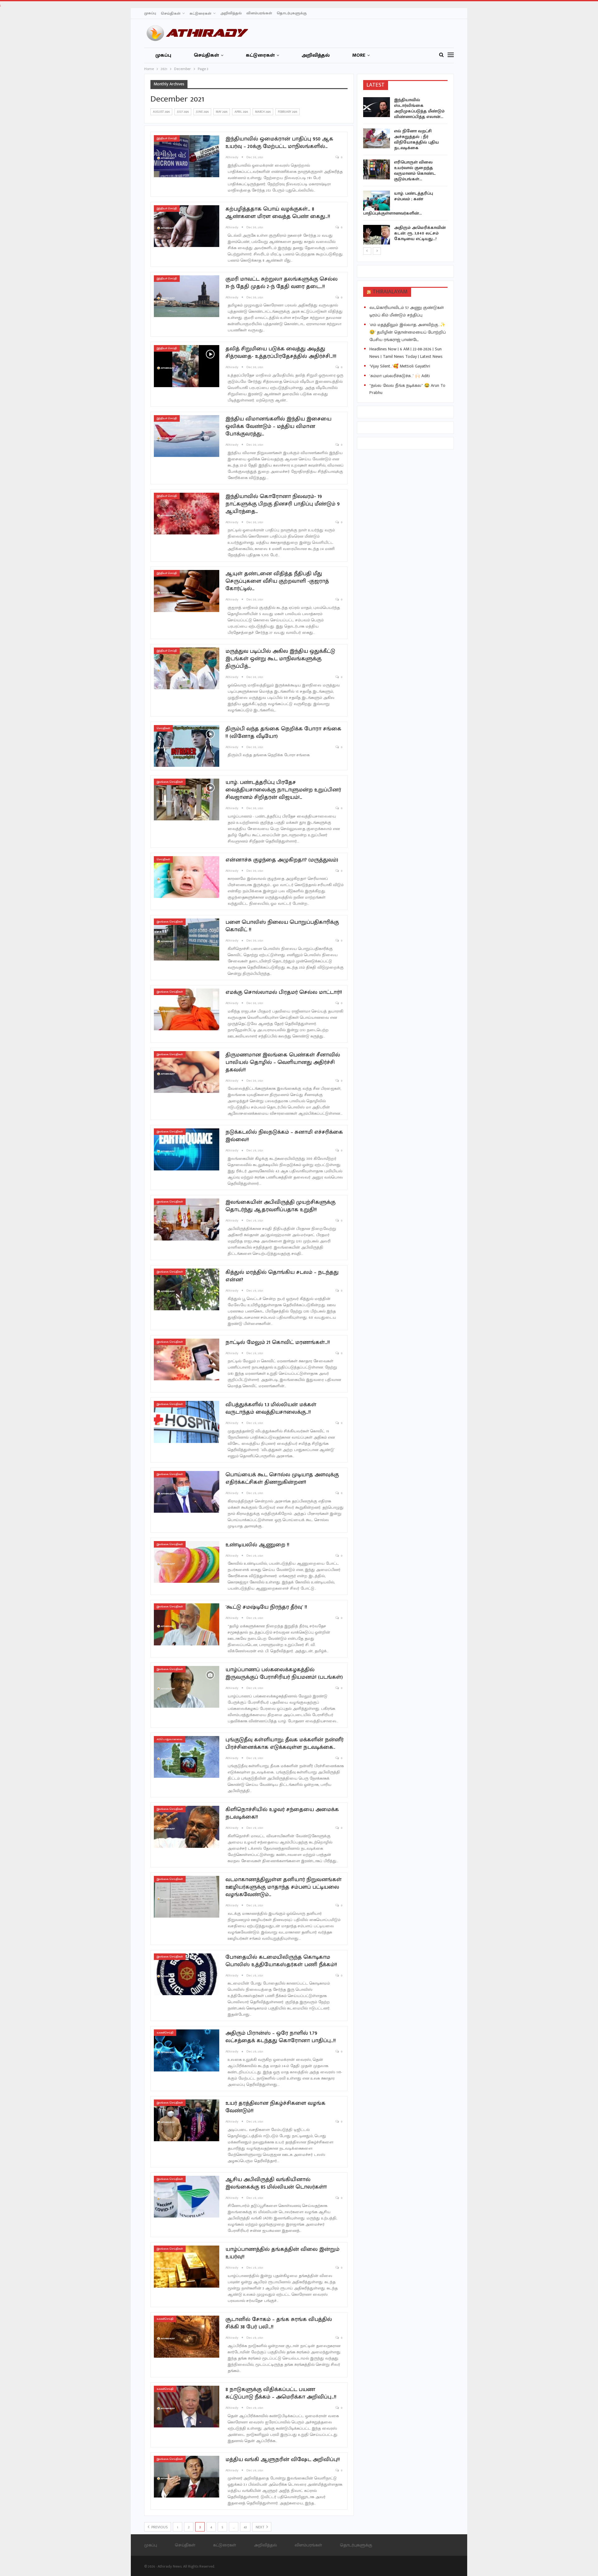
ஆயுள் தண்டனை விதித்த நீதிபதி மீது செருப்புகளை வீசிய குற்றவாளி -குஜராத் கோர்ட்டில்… (277, 581)
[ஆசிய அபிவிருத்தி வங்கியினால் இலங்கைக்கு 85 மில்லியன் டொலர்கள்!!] (187, 2197)
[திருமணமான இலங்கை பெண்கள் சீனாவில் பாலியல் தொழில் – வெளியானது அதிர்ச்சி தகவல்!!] (187, 1072)
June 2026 (202, 112)
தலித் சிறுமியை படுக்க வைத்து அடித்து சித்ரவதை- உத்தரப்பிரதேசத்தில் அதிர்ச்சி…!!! (281, 353)
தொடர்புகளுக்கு (292, 13)
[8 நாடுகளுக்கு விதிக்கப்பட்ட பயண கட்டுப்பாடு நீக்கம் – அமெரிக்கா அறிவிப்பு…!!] (187, 2407)
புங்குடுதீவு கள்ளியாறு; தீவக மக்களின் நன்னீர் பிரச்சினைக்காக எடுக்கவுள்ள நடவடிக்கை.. (285, 1743)
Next (260, 2527)
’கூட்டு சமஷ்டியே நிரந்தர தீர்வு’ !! (266, 1607)
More (359, 55)
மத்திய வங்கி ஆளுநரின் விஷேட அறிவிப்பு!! (283, 2460)
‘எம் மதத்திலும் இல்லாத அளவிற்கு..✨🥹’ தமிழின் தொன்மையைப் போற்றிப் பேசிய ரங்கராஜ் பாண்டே (408, 332)
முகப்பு (150, 13)
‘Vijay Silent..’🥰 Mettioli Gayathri (400, 366)
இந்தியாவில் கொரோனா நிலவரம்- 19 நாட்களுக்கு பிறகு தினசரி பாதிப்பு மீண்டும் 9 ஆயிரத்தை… (283, 504)
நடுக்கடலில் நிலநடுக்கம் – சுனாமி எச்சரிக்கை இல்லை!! (284, 1136)
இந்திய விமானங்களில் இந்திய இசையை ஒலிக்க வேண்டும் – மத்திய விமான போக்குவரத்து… (278, 426)
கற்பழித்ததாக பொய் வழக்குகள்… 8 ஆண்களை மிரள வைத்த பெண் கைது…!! (278, 213)
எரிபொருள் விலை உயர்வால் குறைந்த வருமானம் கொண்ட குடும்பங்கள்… (415, 171)
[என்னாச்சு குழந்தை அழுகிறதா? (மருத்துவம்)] (187, 877)
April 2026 (241, 112)
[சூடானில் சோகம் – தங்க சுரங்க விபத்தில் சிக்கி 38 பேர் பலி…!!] (187, 2336)
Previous (159, 2527)
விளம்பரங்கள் (259, 13)
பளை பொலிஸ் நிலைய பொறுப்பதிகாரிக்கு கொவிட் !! (282, 926)
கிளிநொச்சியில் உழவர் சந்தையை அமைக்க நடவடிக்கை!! (282, 1813)
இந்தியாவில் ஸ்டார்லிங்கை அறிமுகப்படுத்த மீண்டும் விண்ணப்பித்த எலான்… (419, 108)
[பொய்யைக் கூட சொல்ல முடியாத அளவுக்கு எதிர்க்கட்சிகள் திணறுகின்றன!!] (187, 1492)
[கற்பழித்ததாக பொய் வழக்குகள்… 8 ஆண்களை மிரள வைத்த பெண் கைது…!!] (187, 226)
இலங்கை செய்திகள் (170, 782)
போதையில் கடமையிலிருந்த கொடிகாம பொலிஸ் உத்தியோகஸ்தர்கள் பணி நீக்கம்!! (281, 1961)
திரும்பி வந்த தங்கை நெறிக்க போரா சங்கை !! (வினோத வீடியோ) (283, 733)
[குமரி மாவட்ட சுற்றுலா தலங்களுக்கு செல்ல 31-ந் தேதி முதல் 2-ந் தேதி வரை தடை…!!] (187, 296)
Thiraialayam (390, 292)
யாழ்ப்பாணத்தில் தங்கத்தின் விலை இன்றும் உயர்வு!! (282, 2253)
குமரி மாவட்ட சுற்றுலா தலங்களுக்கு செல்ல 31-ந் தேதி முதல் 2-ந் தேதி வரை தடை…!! (282, 283)
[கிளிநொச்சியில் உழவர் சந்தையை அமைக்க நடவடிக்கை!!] (187, 1827)
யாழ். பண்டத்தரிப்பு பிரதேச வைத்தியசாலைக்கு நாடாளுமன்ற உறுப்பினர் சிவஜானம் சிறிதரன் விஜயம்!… (283, 790)
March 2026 (263, 112)
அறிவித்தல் (231, 13)
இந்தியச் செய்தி (167, 138)
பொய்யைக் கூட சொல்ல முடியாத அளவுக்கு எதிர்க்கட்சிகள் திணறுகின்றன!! (282, 1478)
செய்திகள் (171, 13)
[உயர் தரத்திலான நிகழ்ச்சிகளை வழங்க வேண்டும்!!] (187, 2120)
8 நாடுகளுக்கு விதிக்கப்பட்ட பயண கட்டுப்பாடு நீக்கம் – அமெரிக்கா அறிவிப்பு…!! (281, 2393)
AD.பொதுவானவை (170, 1739)
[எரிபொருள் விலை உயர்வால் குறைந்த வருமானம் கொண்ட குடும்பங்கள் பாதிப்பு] (377, 169)
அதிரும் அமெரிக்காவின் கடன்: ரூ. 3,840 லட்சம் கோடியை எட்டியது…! (420, 233)
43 (245, 2527)
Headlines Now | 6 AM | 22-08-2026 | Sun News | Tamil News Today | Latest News (406, 353)
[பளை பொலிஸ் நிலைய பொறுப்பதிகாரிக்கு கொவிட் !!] (187, 939)
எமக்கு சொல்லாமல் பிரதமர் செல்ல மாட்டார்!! (284, 992)
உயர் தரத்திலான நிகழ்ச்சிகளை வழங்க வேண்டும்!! (275, 2107)
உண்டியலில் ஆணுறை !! (257, 1545)
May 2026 (222, 112)
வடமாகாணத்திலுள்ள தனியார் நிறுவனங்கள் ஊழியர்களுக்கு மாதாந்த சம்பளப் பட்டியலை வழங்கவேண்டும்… (284, 1887)
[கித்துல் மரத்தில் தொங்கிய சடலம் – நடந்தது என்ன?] (187, 1289)
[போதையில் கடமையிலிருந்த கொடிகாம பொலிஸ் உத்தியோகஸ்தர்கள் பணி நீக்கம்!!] (187, 1974)
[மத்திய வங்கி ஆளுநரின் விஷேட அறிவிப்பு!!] (187, 2477)
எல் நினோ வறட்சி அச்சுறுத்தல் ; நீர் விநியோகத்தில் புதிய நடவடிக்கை (416, 139)
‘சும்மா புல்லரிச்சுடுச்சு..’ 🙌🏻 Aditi (400, 376)
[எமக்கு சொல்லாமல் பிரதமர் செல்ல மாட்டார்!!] (187, 1009)
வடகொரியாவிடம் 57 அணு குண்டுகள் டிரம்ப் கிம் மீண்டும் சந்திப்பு (407, 311)
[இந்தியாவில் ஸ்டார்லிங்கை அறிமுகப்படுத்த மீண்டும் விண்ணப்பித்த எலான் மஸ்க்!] (377, 107)
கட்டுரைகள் (200, 13)
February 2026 (287, 112)
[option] (406, 172)
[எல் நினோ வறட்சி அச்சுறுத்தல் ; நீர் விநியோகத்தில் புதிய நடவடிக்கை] (377, 138)
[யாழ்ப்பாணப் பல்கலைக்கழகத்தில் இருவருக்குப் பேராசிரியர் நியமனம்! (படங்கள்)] (187, 1687)
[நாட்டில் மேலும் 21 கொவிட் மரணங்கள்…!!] (187, 1359)
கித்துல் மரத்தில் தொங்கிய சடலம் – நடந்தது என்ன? (282, 1276)
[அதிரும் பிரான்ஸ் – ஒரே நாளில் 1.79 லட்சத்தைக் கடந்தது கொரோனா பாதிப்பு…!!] (187, 2050)
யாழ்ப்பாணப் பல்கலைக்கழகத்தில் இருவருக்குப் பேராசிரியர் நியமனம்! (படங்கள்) (284, 1673)
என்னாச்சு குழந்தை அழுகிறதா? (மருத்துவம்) (282, 860)
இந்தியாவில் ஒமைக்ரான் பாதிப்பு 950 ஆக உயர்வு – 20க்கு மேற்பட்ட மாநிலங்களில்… (279, 143)
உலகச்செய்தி (165, 2033)
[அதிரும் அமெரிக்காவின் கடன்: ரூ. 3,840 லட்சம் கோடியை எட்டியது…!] (377, 235)
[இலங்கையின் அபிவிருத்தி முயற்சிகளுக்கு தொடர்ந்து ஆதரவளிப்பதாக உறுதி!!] (187, 1219)
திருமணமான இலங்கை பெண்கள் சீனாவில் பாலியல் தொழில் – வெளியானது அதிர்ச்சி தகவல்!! (283, 1062)
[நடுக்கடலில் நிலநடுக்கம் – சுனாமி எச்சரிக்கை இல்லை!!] (187, 1149)
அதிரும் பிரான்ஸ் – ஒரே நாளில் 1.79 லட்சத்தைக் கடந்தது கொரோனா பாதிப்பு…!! (281, 2037)
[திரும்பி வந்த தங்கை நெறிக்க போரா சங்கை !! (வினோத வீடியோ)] (187, 746)
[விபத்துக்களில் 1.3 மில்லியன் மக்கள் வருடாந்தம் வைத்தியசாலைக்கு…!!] (187, 1422)
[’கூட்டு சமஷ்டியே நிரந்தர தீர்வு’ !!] (187, 1624)
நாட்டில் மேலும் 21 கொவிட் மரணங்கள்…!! (278, 1342)
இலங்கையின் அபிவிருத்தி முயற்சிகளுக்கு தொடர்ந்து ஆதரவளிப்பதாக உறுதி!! (280, 1206)
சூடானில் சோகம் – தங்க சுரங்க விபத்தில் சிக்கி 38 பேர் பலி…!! (279, 2323)
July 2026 (183, 112)
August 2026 (161, 112)
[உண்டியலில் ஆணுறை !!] (187, 1562)
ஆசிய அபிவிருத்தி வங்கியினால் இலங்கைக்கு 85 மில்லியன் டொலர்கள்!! (276, 2183)
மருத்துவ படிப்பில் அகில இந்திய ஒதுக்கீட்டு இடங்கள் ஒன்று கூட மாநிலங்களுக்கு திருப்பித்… (280, 659)
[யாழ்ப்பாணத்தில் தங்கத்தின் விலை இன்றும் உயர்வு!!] (187, 2266)
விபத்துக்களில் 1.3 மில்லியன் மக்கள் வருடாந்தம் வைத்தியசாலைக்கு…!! (271, 1408)
